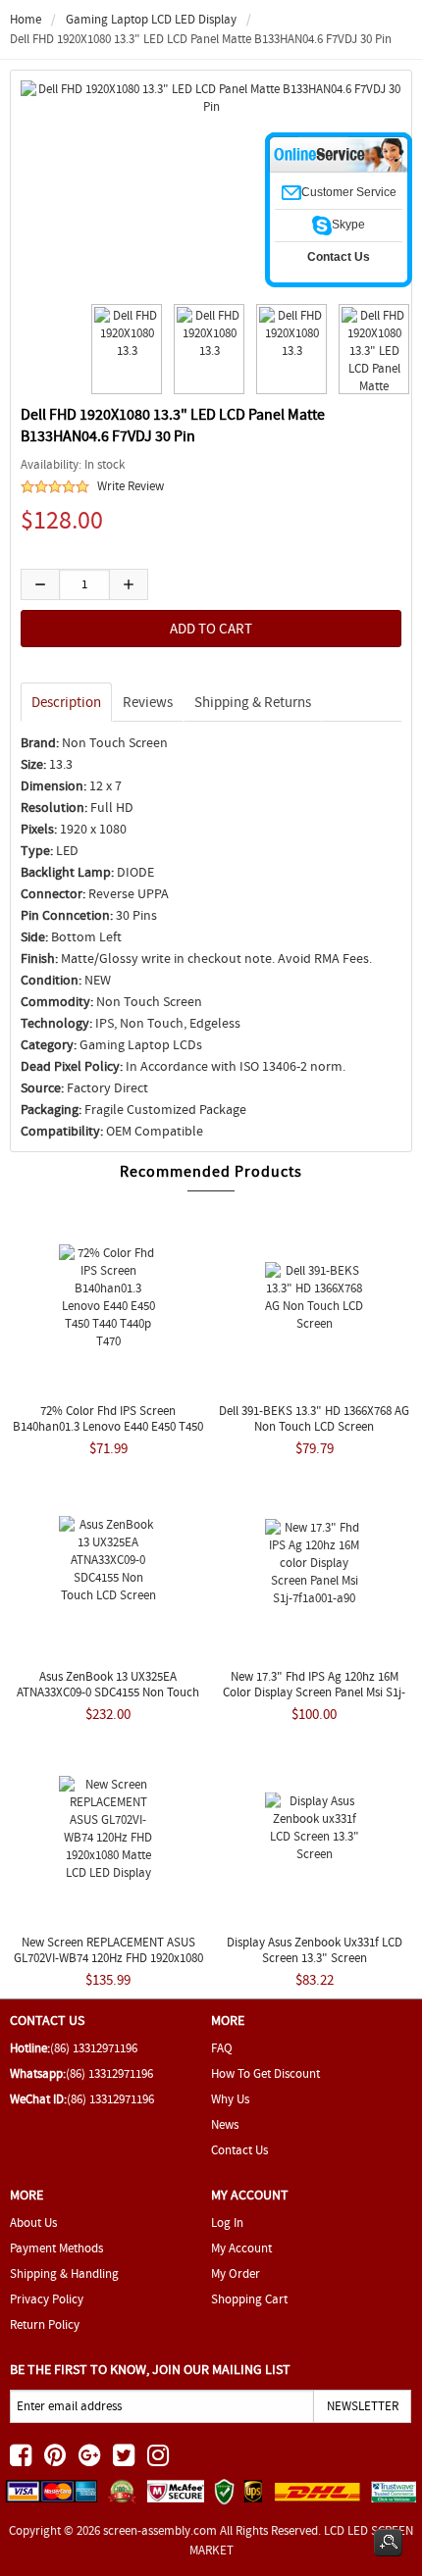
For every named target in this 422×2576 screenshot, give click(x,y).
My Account (241, 2248)
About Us (33, 2222)
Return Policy (45, 2324)
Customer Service (349, 192)
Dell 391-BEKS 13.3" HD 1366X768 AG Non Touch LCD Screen (314, 1418)
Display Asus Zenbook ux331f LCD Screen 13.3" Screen (315, 1950)
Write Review (131, 486)
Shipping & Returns (253, 702)
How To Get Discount (265, 2073)
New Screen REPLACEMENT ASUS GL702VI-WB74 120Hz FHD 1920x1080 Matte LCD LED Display (108, 1958)
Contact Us (239, 2150)
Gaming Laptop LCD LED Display (151, 19)
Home (26, 19)
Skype (348, 225)
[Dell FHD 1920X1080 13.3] (124, 349)
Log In (227, 2222)
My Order (236, 2273)
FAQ (222, 2048)
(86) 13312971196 (94, 2048)
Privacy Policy (47, 2299)
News (225, 2124)
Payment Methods (56, 2248)
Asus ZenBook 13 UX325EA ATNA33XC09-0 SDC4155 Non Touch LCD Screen (108, 1692)
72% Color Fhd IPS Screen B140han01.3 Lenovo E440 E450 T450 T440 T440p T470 (108, 1426)
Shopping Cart (249, 2299)
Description (66, 702)
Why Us (230, 2099)
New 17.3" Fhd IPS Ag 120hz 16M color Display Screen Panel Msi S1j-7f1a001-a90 (314, 1692)
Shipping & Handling (64, 2273)
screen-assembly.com (160, 2530)
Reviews (148, 702)
